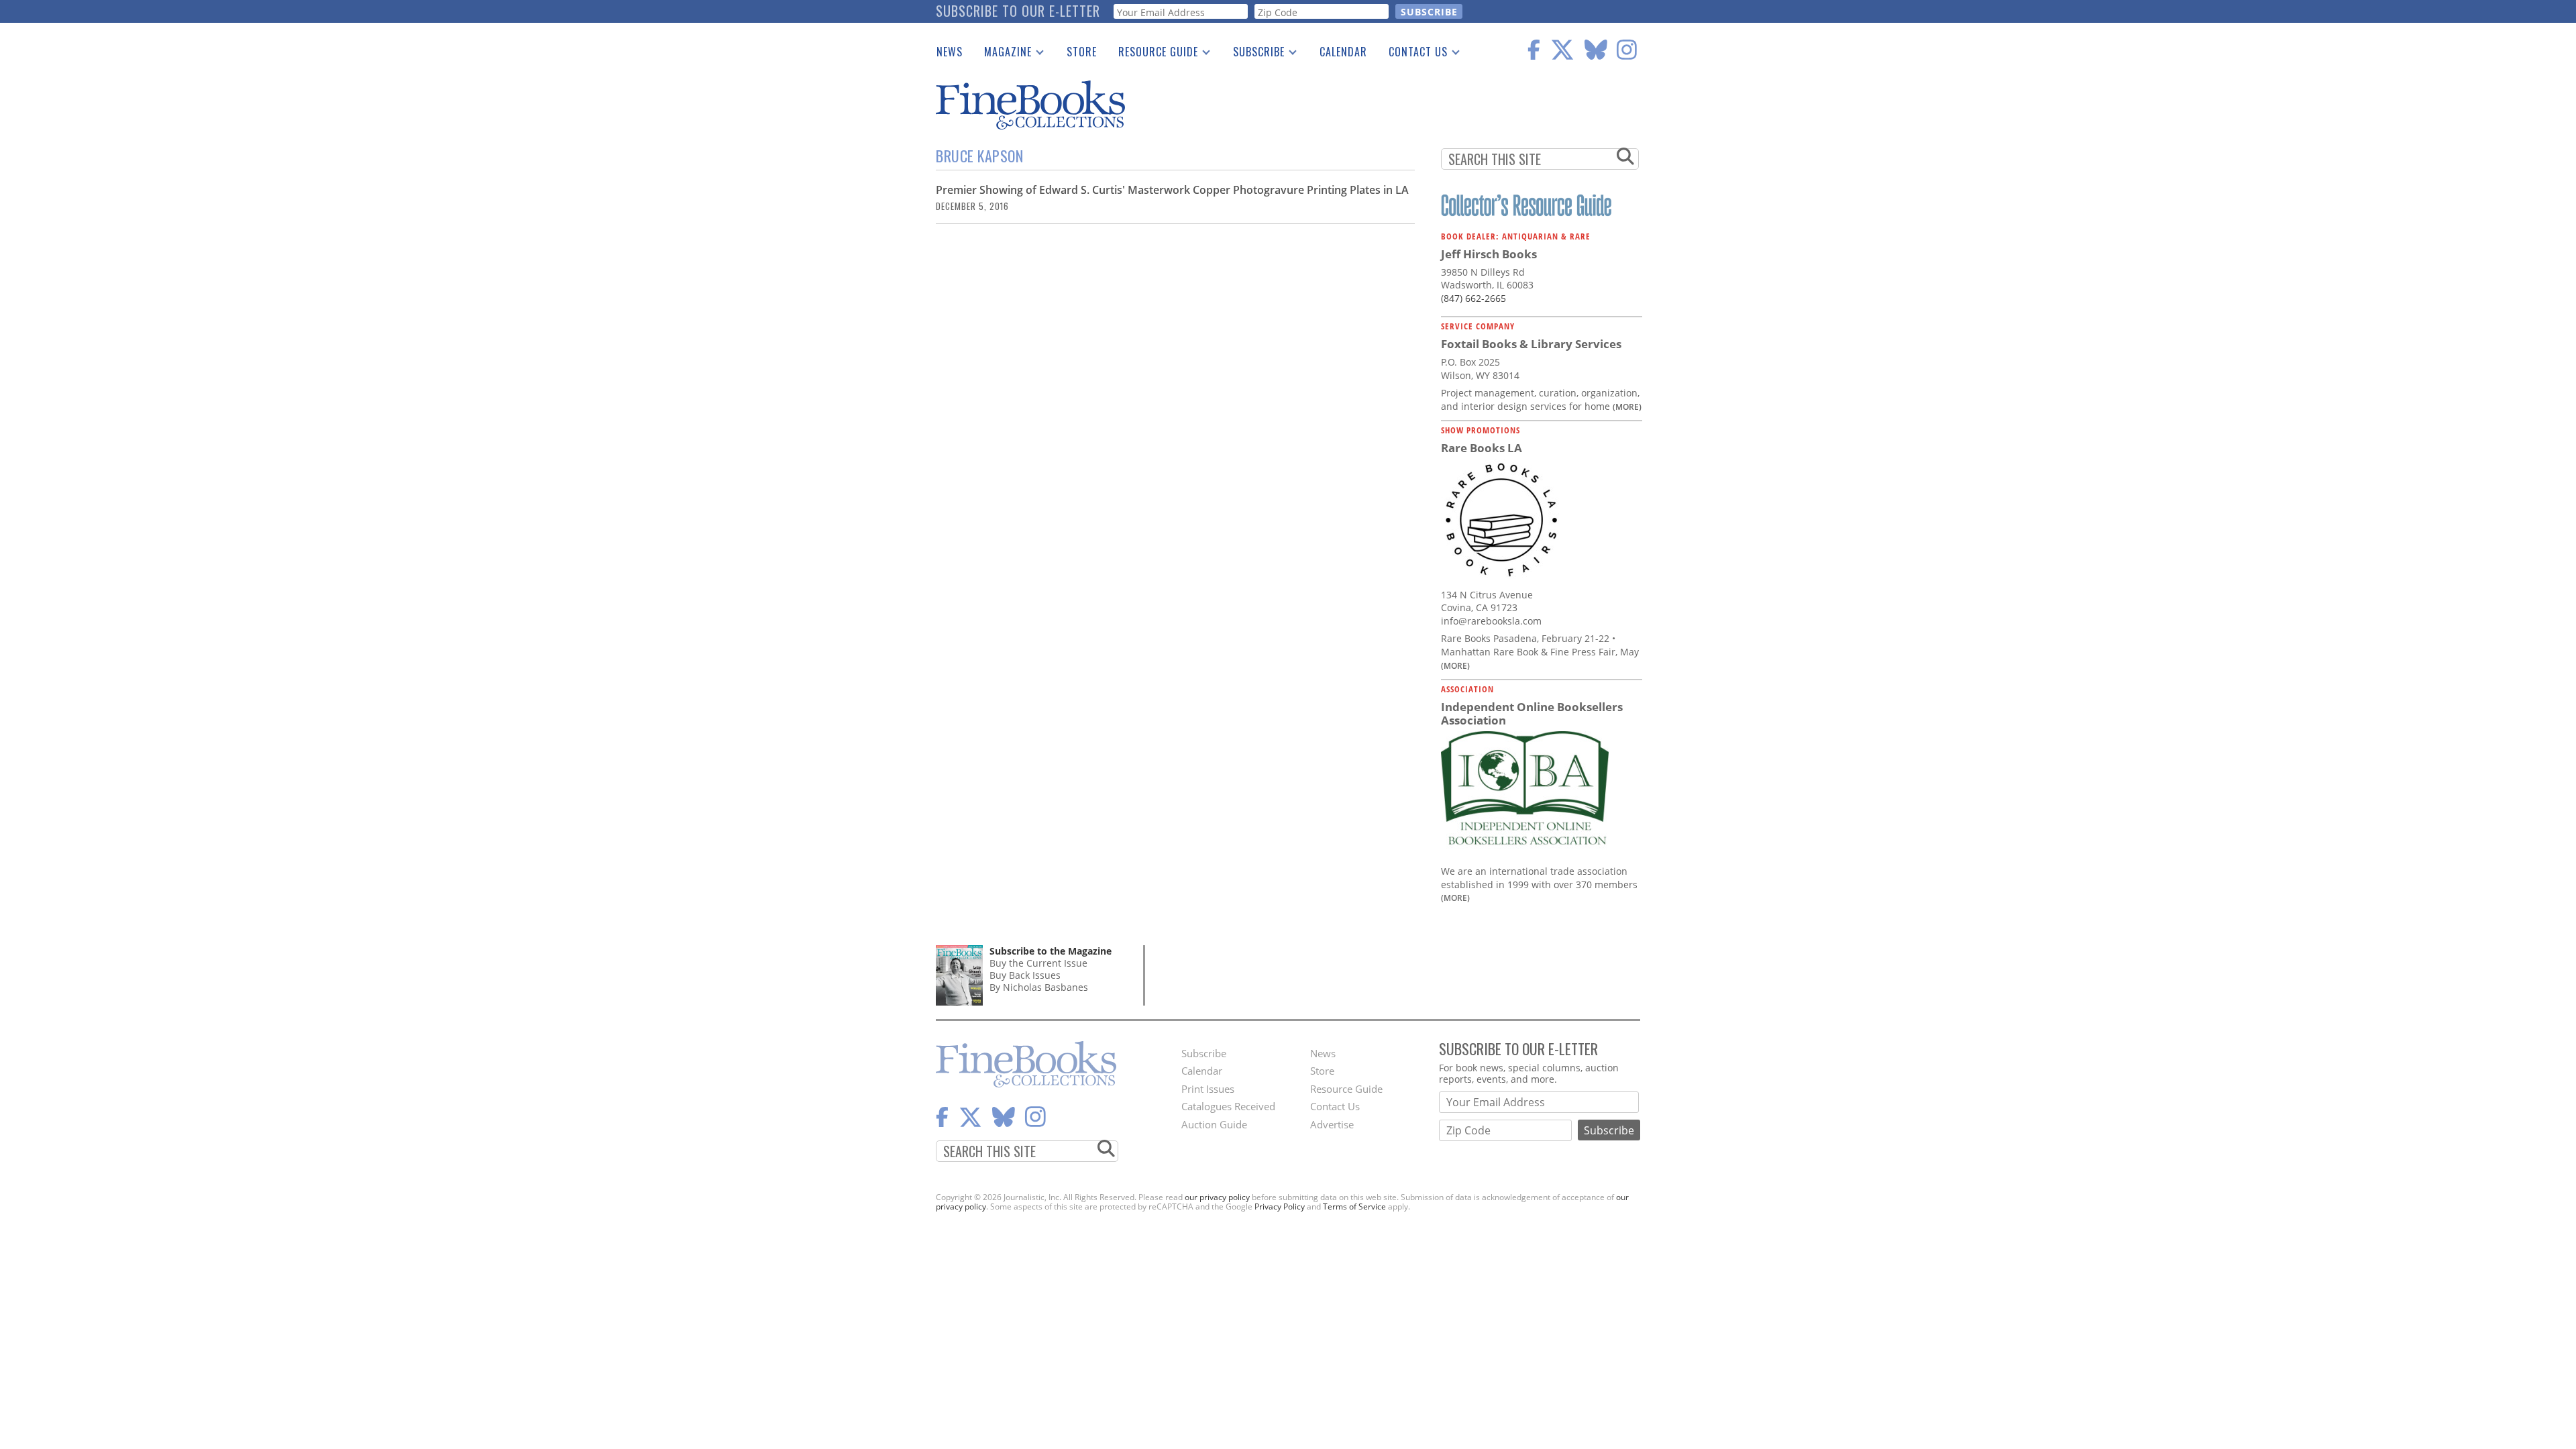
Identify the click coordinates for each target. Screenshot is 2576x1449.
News (950, 52)
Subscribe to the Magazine (1051, 951)
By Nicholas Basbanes (1039, 987)
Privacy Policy (1280, 1206)
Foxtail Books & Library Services (1531, 344)
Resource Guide (1153, 54)
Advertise (1332, 1124)
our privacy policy (1217, 1197)
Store (1082, 52)
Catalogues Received (1228, 1106)
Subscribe (1253, 54)
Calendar (1343, 52)
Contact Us (1413, 54)
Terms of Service (1354, 1206)
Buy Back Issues (1025, 975)
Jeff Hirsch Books (1489, 254)
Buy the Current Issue (1038, 963)
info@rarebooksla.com (1491, 621)
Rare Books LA (1482, 448)
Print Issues (1208, 1089)
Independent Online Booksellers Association (1532, 713)
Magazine (1003, 54)
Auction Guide (1214, 1124)
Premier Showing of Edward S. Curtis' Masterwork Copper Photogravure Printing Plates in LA (1172, 190)
